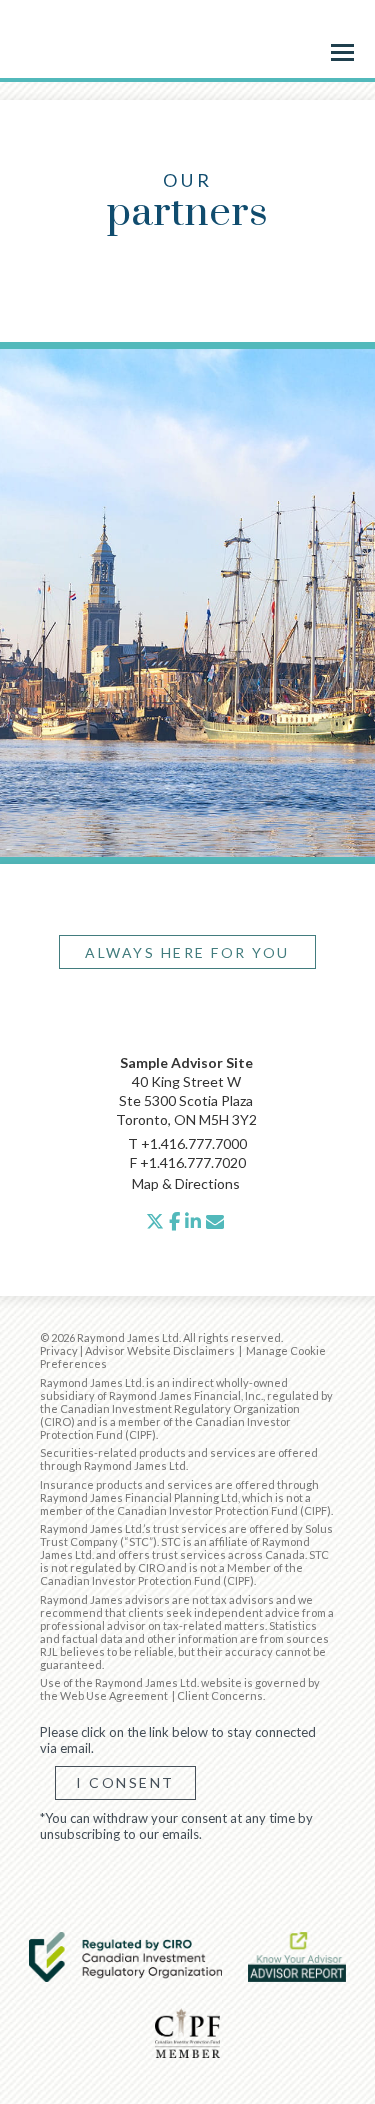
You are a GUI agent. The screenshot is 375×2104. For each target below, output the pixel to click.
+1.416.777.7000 (194, 1143)
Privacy (59, 1350)
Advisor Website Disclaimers (160, 1350)
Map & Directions (186, 1183)
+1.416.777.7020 (193, 1162)
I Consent (125, 1782)
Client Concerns (220, 1695)
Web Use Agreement (115, 1695)
